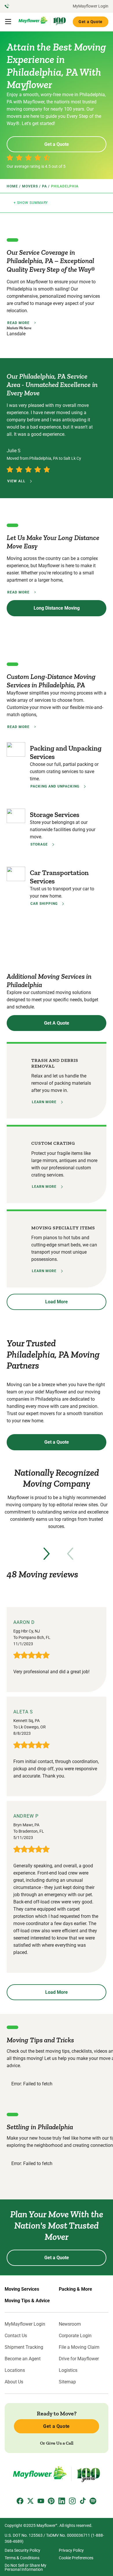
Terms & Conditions (22, 2558)
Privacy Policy (71, 2550)
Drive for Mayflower (79, 2359)
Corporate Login (75, 2336)
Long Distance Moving (57, 608)
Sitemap (67, 2382)
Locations (15, 2370)
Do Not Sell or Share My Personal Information (25, 2567)
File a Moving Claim (79, 2347)
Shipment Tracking (24, 2347)
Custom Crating (53, 1143)
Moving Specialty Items (63, 1228)
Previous (70, 1554)
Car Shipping (44, 904)
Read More (18, 323)
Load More (57, 1302)
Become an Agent (23, 2359)
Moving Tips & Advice (27, 2301)
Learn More (44, 1102)
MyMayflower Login (91, 6)
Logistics (68, 2370)
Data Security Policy (22, 2550)
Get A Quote (57, 1023)
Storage (39, 844)
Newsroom (70, 2324)
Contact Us (16, 2336)
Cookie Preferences (76, 2558)
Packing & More (75, 2289)
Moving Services (22, 2289)
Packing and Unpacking (55, 786)
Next (47, 1554)
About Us (14, 2382)
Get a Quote (91, 22)
